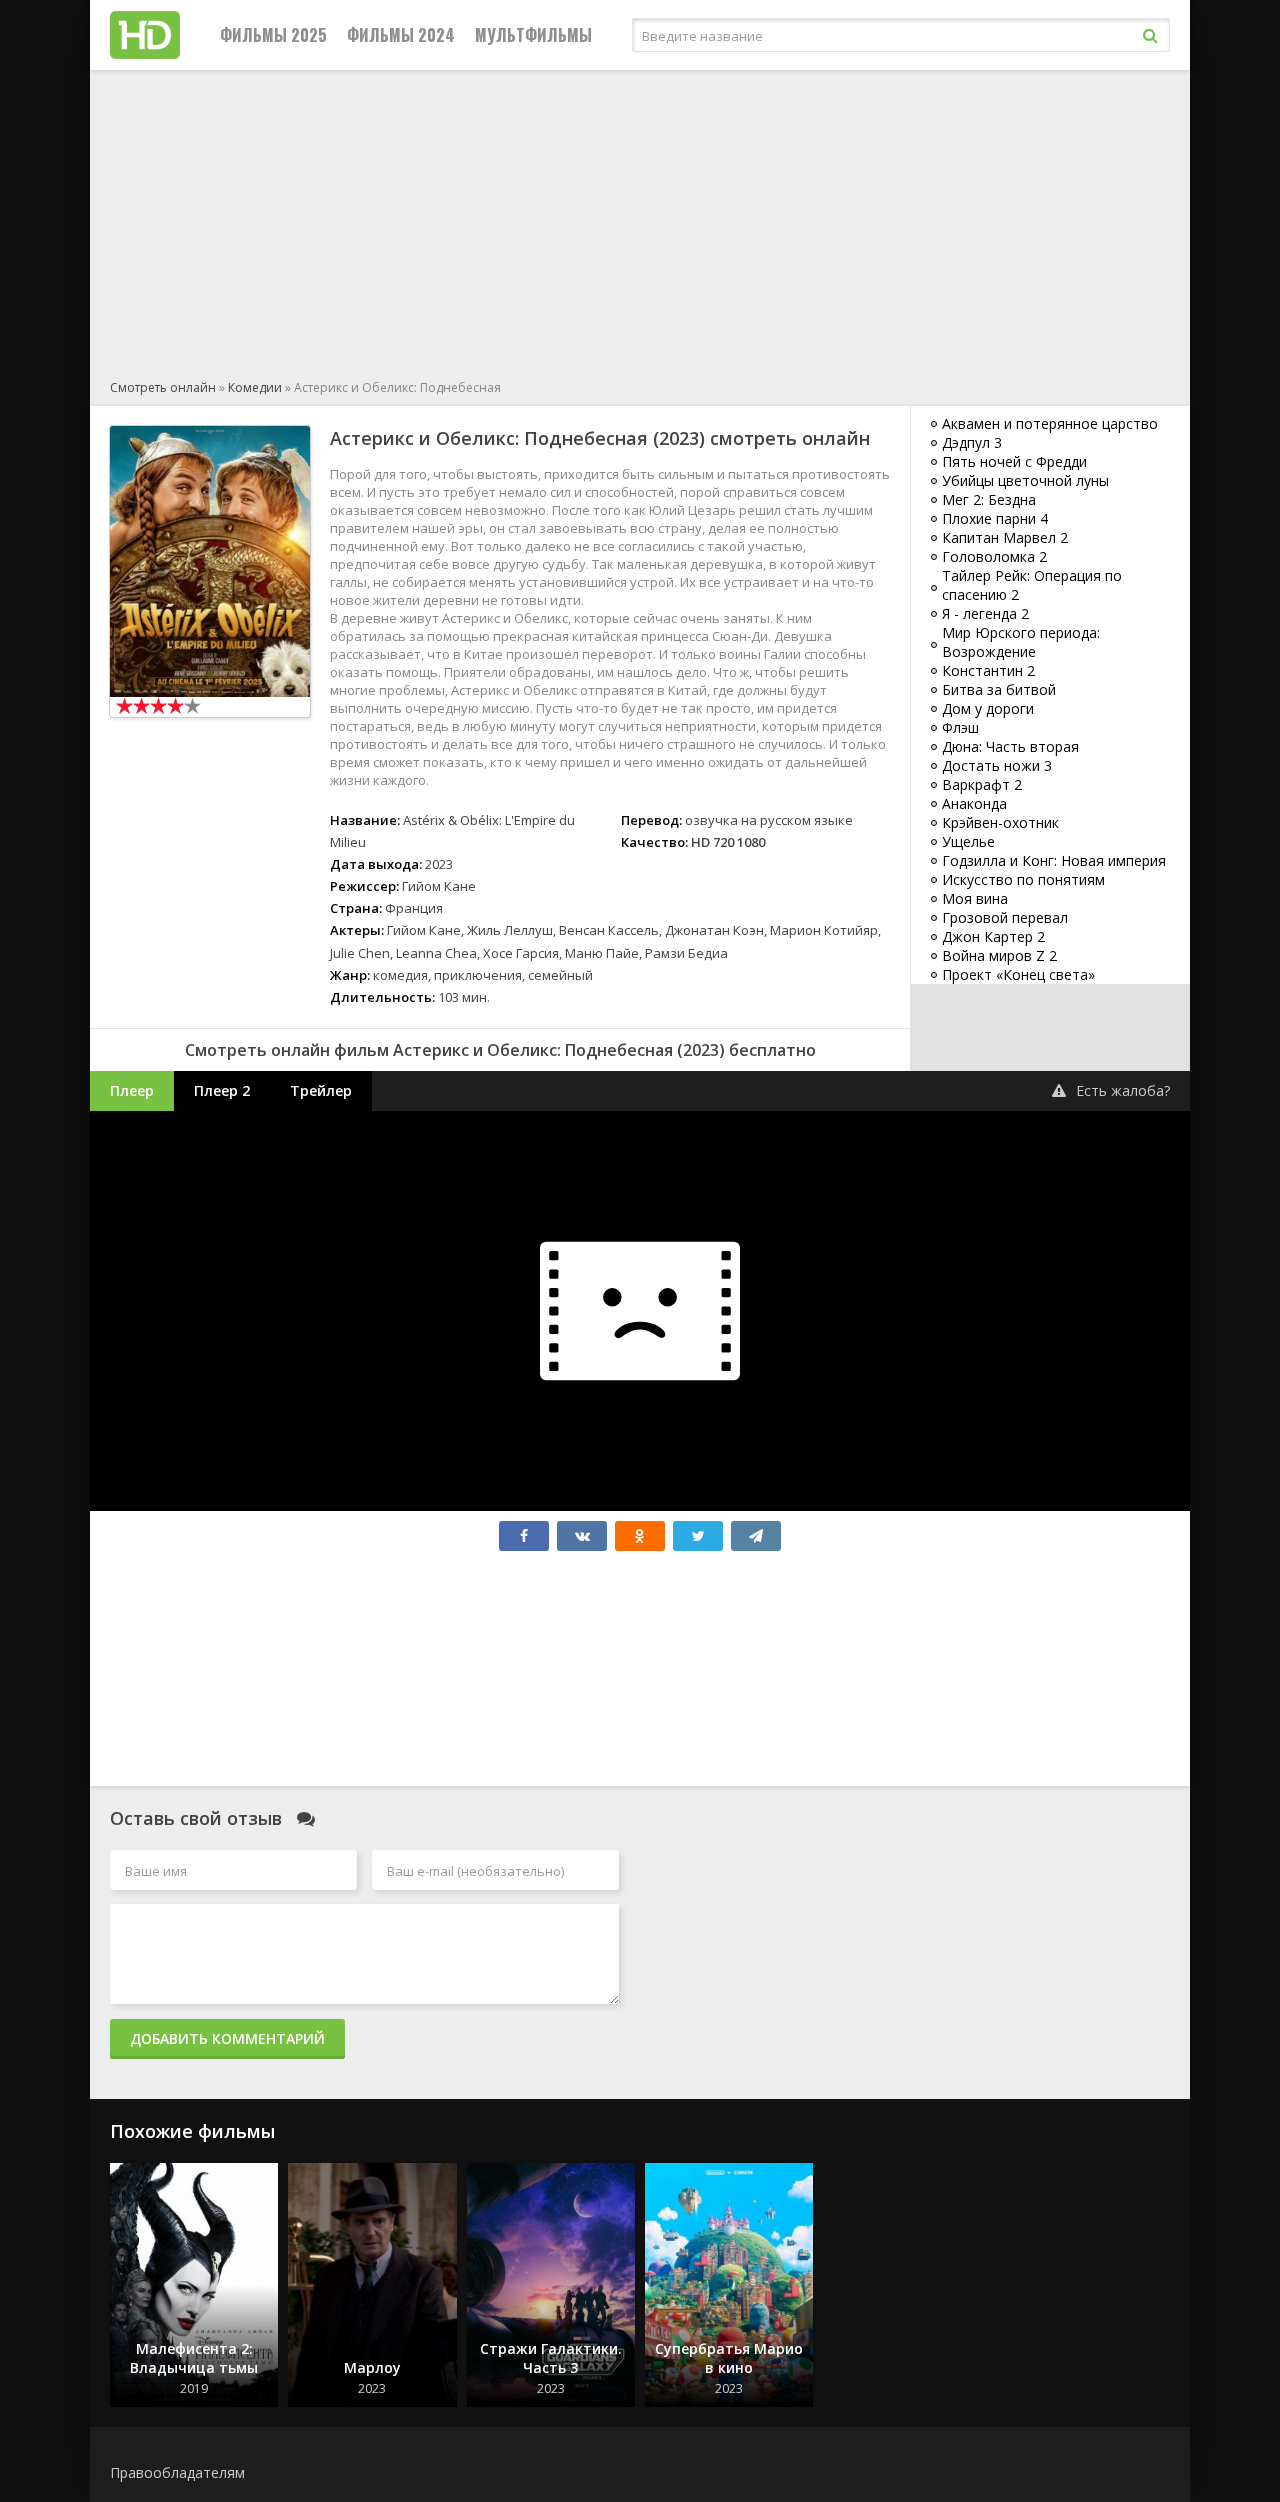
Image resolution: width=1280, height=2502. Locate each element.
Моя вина (975, 898)
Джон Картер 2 (993, 936)
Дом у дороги (988, 708)
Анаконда (974, 803)
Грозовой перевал (1005, 917)
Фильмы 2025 (273, 35)
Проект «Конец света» (1018, 974)
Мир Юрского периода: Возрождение (1021, 642)
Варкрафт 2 (982, 784)
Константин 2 (988, 670)
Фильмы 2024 (401, 35)
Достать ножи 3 (997, 765)
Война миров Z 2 (999, 955)
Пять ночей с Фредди (1014, 461)
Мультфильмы (533, 35)
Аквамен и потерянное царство (1050, 423)
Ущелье (968, 841)
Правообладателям (177, 2472)
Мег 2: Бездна (989, 499)
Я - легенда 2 (985, 613)
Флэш (960, 727)
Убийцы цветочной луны (1025, 480)
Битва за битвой (999, 689)
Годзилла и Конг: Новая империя (1054, 860)
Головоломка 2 (994, 556)
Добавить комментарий (227, 2038)
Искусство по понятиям (1023, 879)
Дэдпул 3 (972, 442)
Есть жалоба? (1123, 1090)
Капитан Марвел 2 (1005, 537)
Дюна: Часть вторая (1010, 746)
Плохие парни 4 (995, 518)
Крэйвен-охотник (1000, 822)
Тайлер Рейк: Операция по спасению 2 (1032, 585)
